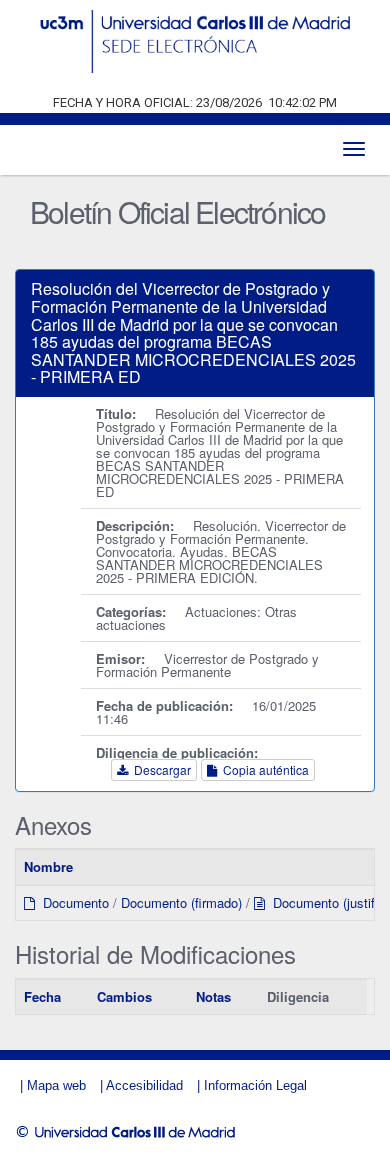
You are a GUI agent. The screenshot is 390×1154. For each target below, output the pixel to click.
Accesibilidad (144, 1085)
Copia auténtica (263, 769)
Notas (213, 996)
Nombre (48, 866)
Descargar (159, 769)
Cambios (124, 996)
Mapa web (56, 1085)
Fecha (42, 996)
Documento (72, 902)
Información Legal (255, 1085)
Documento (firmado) (181, 902)
